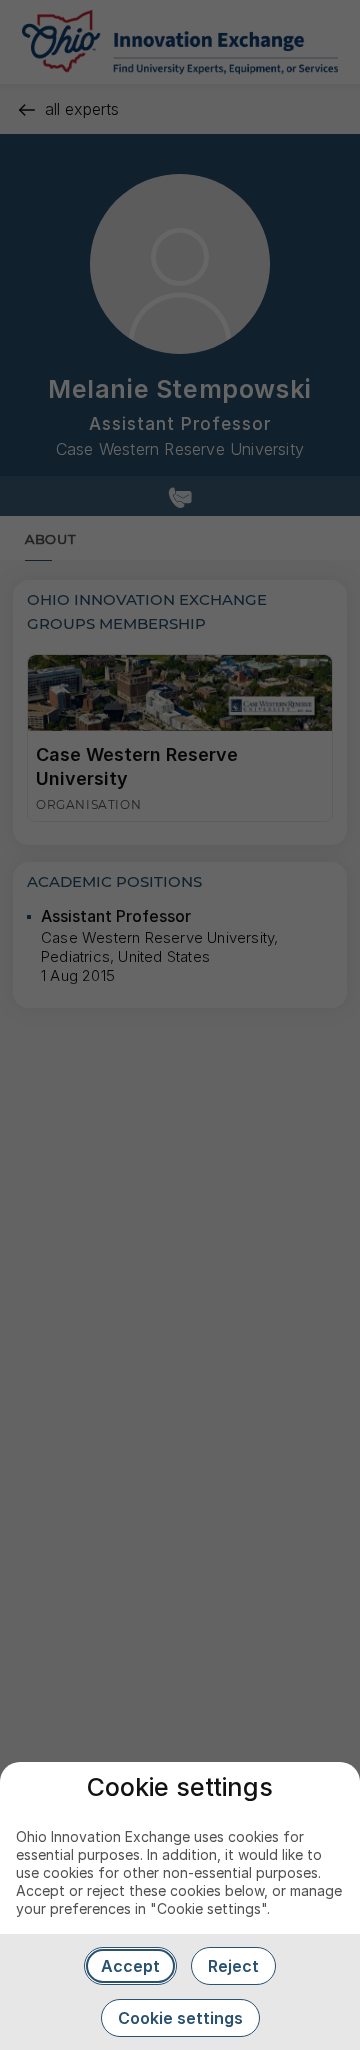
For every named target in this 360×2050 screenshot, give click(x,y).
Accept (130, 1966)
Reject (233, 1966)
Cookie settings (180, 2018)
